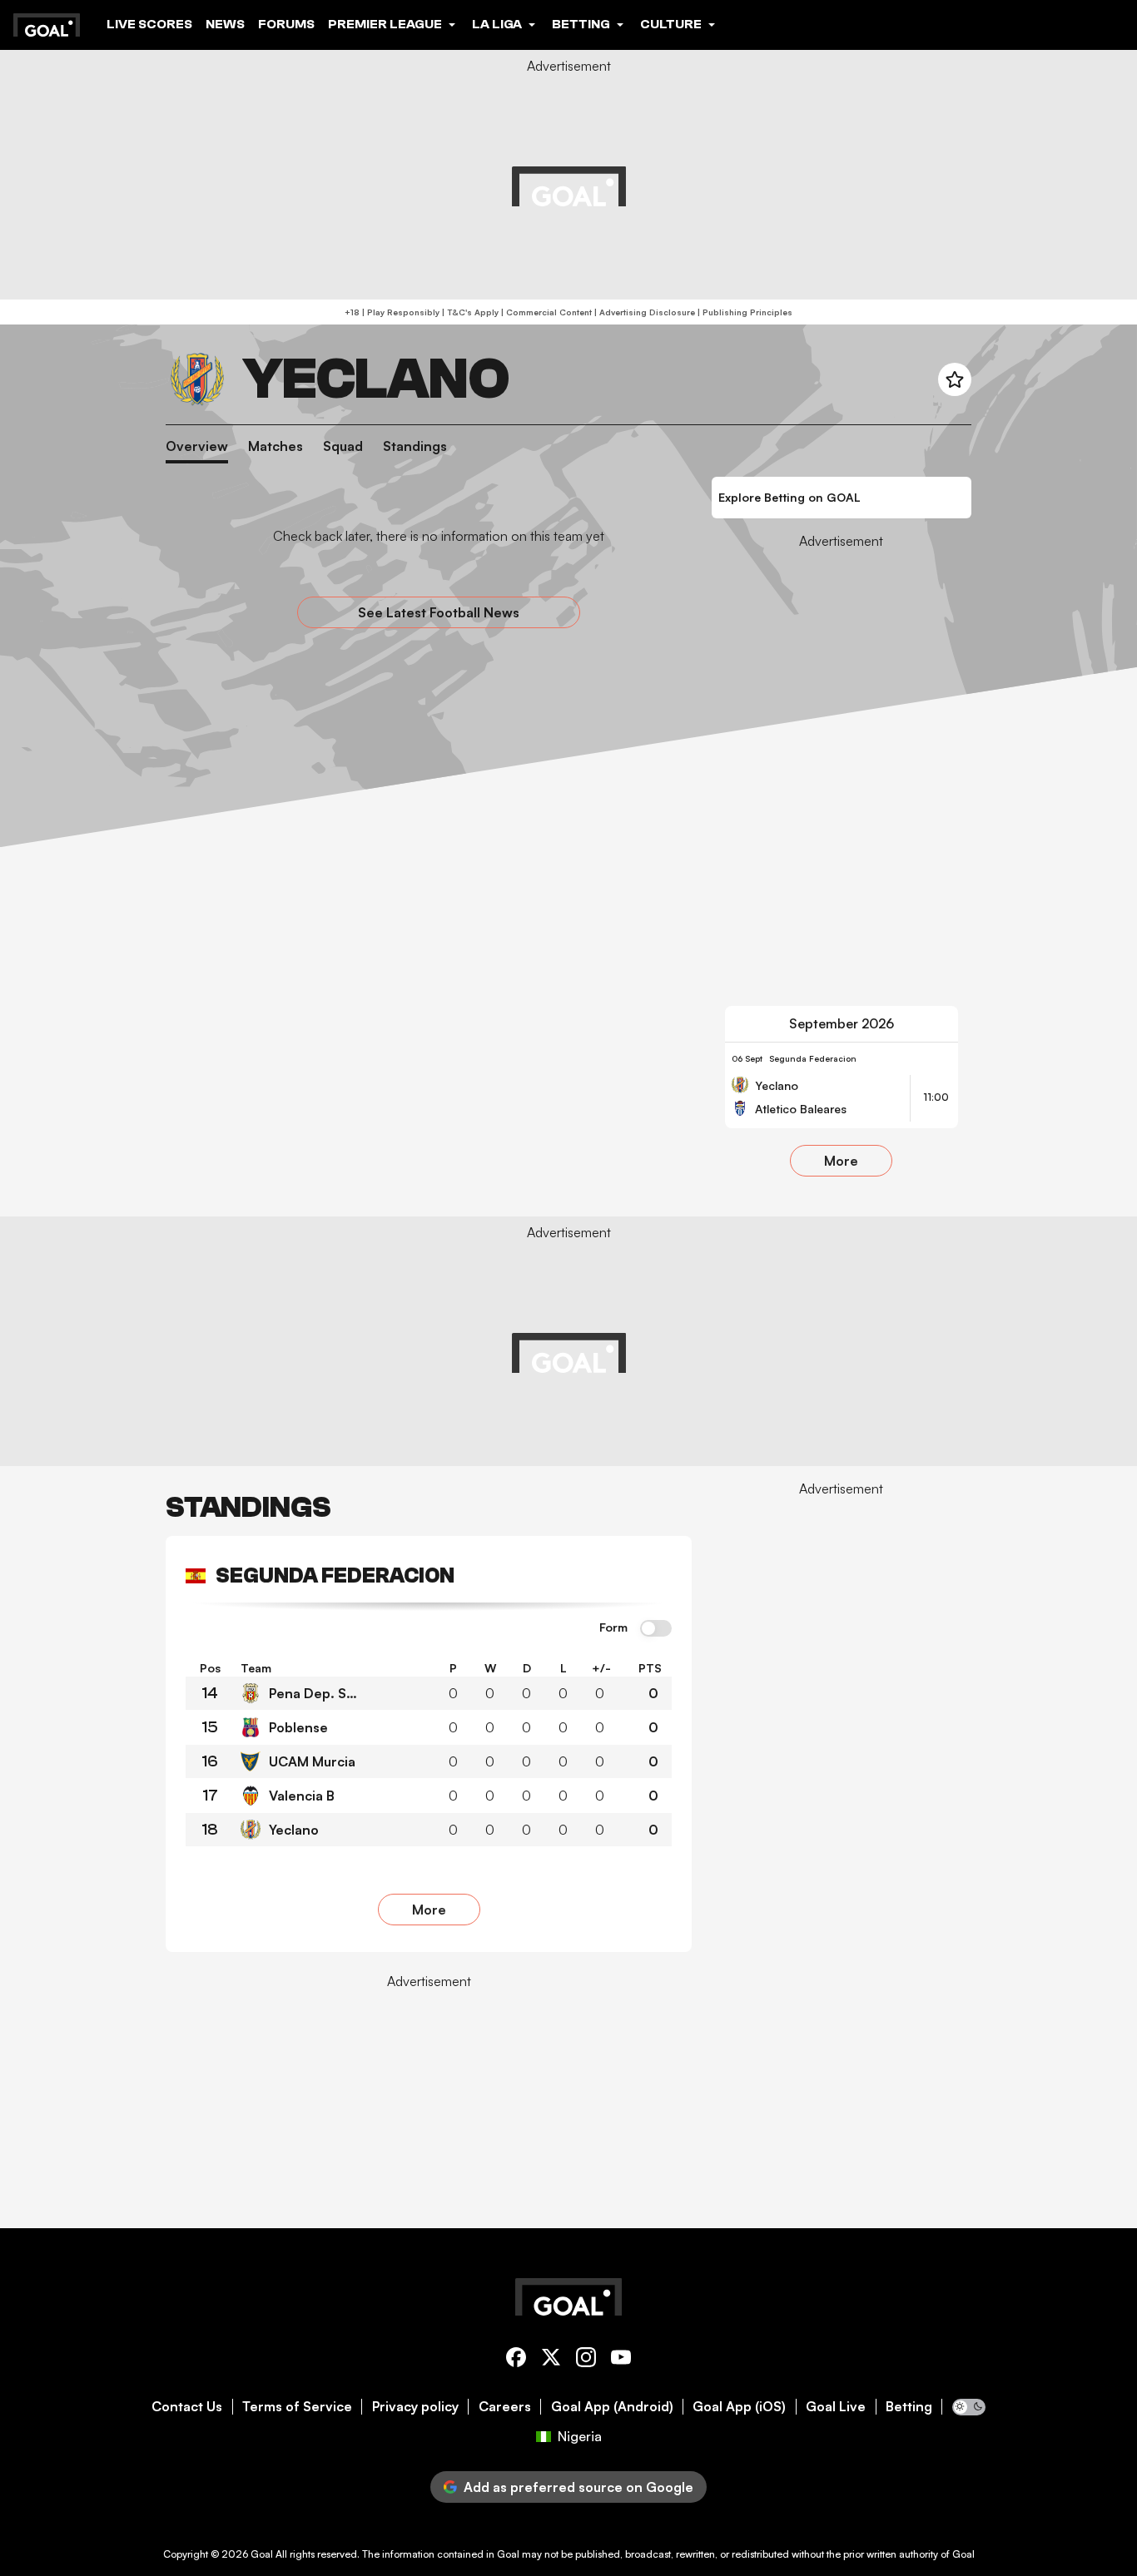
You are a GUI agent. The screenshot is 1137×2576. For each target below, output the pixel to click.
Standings (415, 446)
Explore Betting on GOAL (789, 497)
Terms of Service (297, 2407)
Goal (262, 2554)
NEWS (225, 24)
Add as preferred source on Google (578, 2487)
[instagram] (586, 2360)
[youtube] (621, 2360)
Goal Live (836, 2407)
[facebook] (516, 2360)
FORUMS (286, 24)
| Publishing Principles (744, 312)
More (841, 1161)
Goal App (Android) (612, 2407)
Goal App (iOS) (739, 2407)
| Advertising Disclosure (643, 312)
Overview (197, 446)
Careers (505, 2407)
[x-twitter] (551, 2360)
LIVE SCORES (149, 24)
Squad (343, 446)
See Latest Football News (439, 612)
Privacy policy (415, 2407)
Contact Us (187, 2407)
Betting (909, 2407)
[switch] (656, 1629)
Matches (276, 446)
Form (613, 1627)
